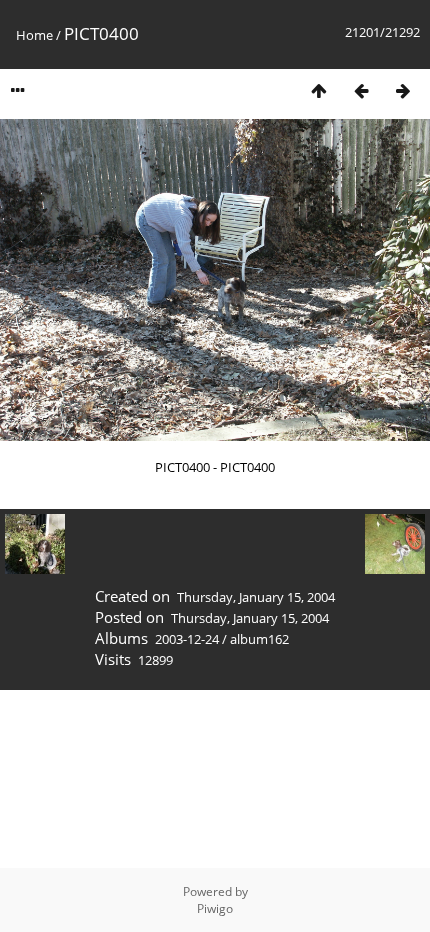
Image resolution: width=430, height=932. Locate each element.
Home (34, 35)
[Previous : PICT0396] (361, 90)
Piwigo (215, 908)
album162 (259, 639)
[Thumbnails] (319, 90)
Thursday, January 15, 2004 (256, 597)
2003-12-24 (187, 639)
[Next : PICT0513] (403, 90)
